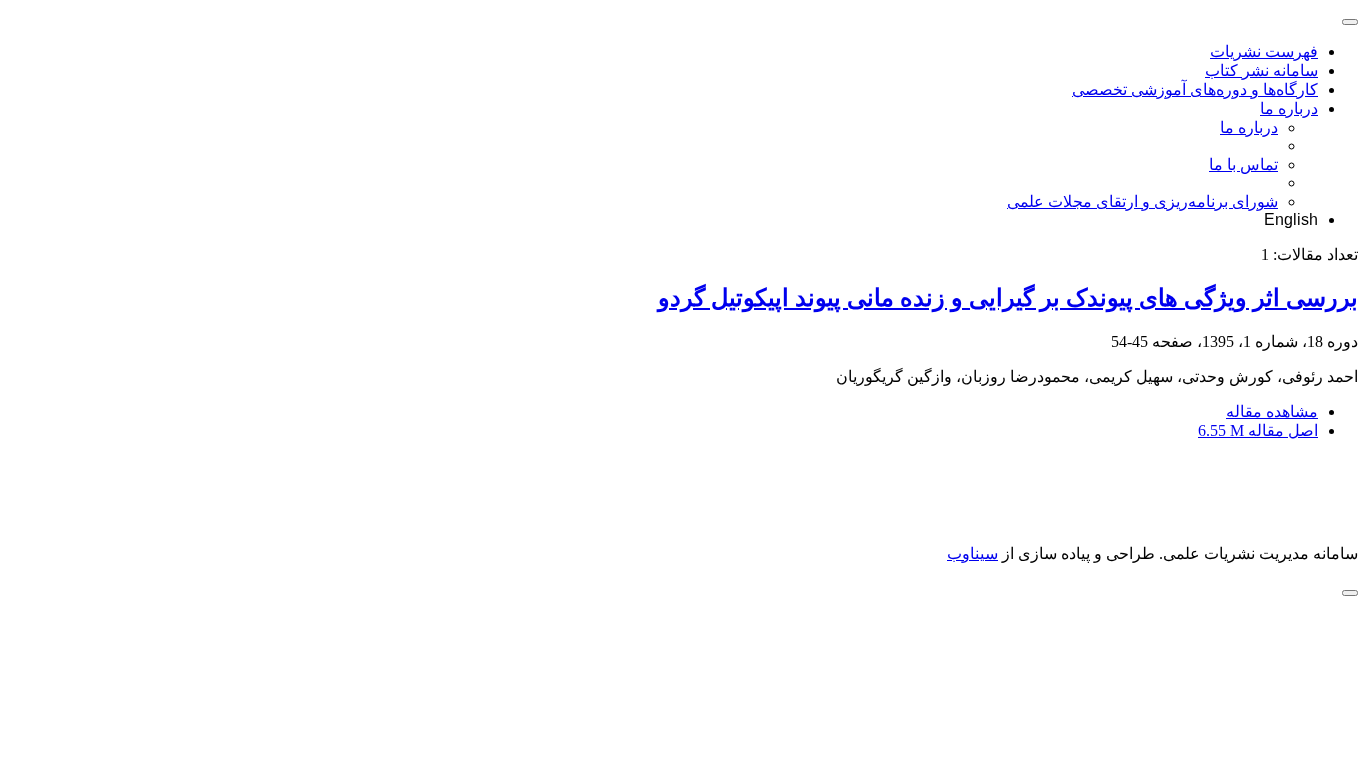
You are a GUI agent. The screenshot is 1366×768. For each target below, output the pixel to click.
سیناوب (972, 553)
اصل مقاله (1258, 430)
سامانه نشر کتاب (1261, 70)
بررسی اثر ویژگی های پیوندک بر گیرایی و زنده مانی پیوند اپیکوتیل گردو (1008, 298)
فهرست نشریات (1264, 51)
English (1291, 219)
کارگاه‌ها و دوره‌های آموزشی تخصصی (1195, 89)
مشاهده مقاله (1272, 411)
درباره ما (1289, 108)
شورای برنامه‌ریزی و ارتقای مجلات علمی (1142, 201)
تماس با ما (1243, 164)
